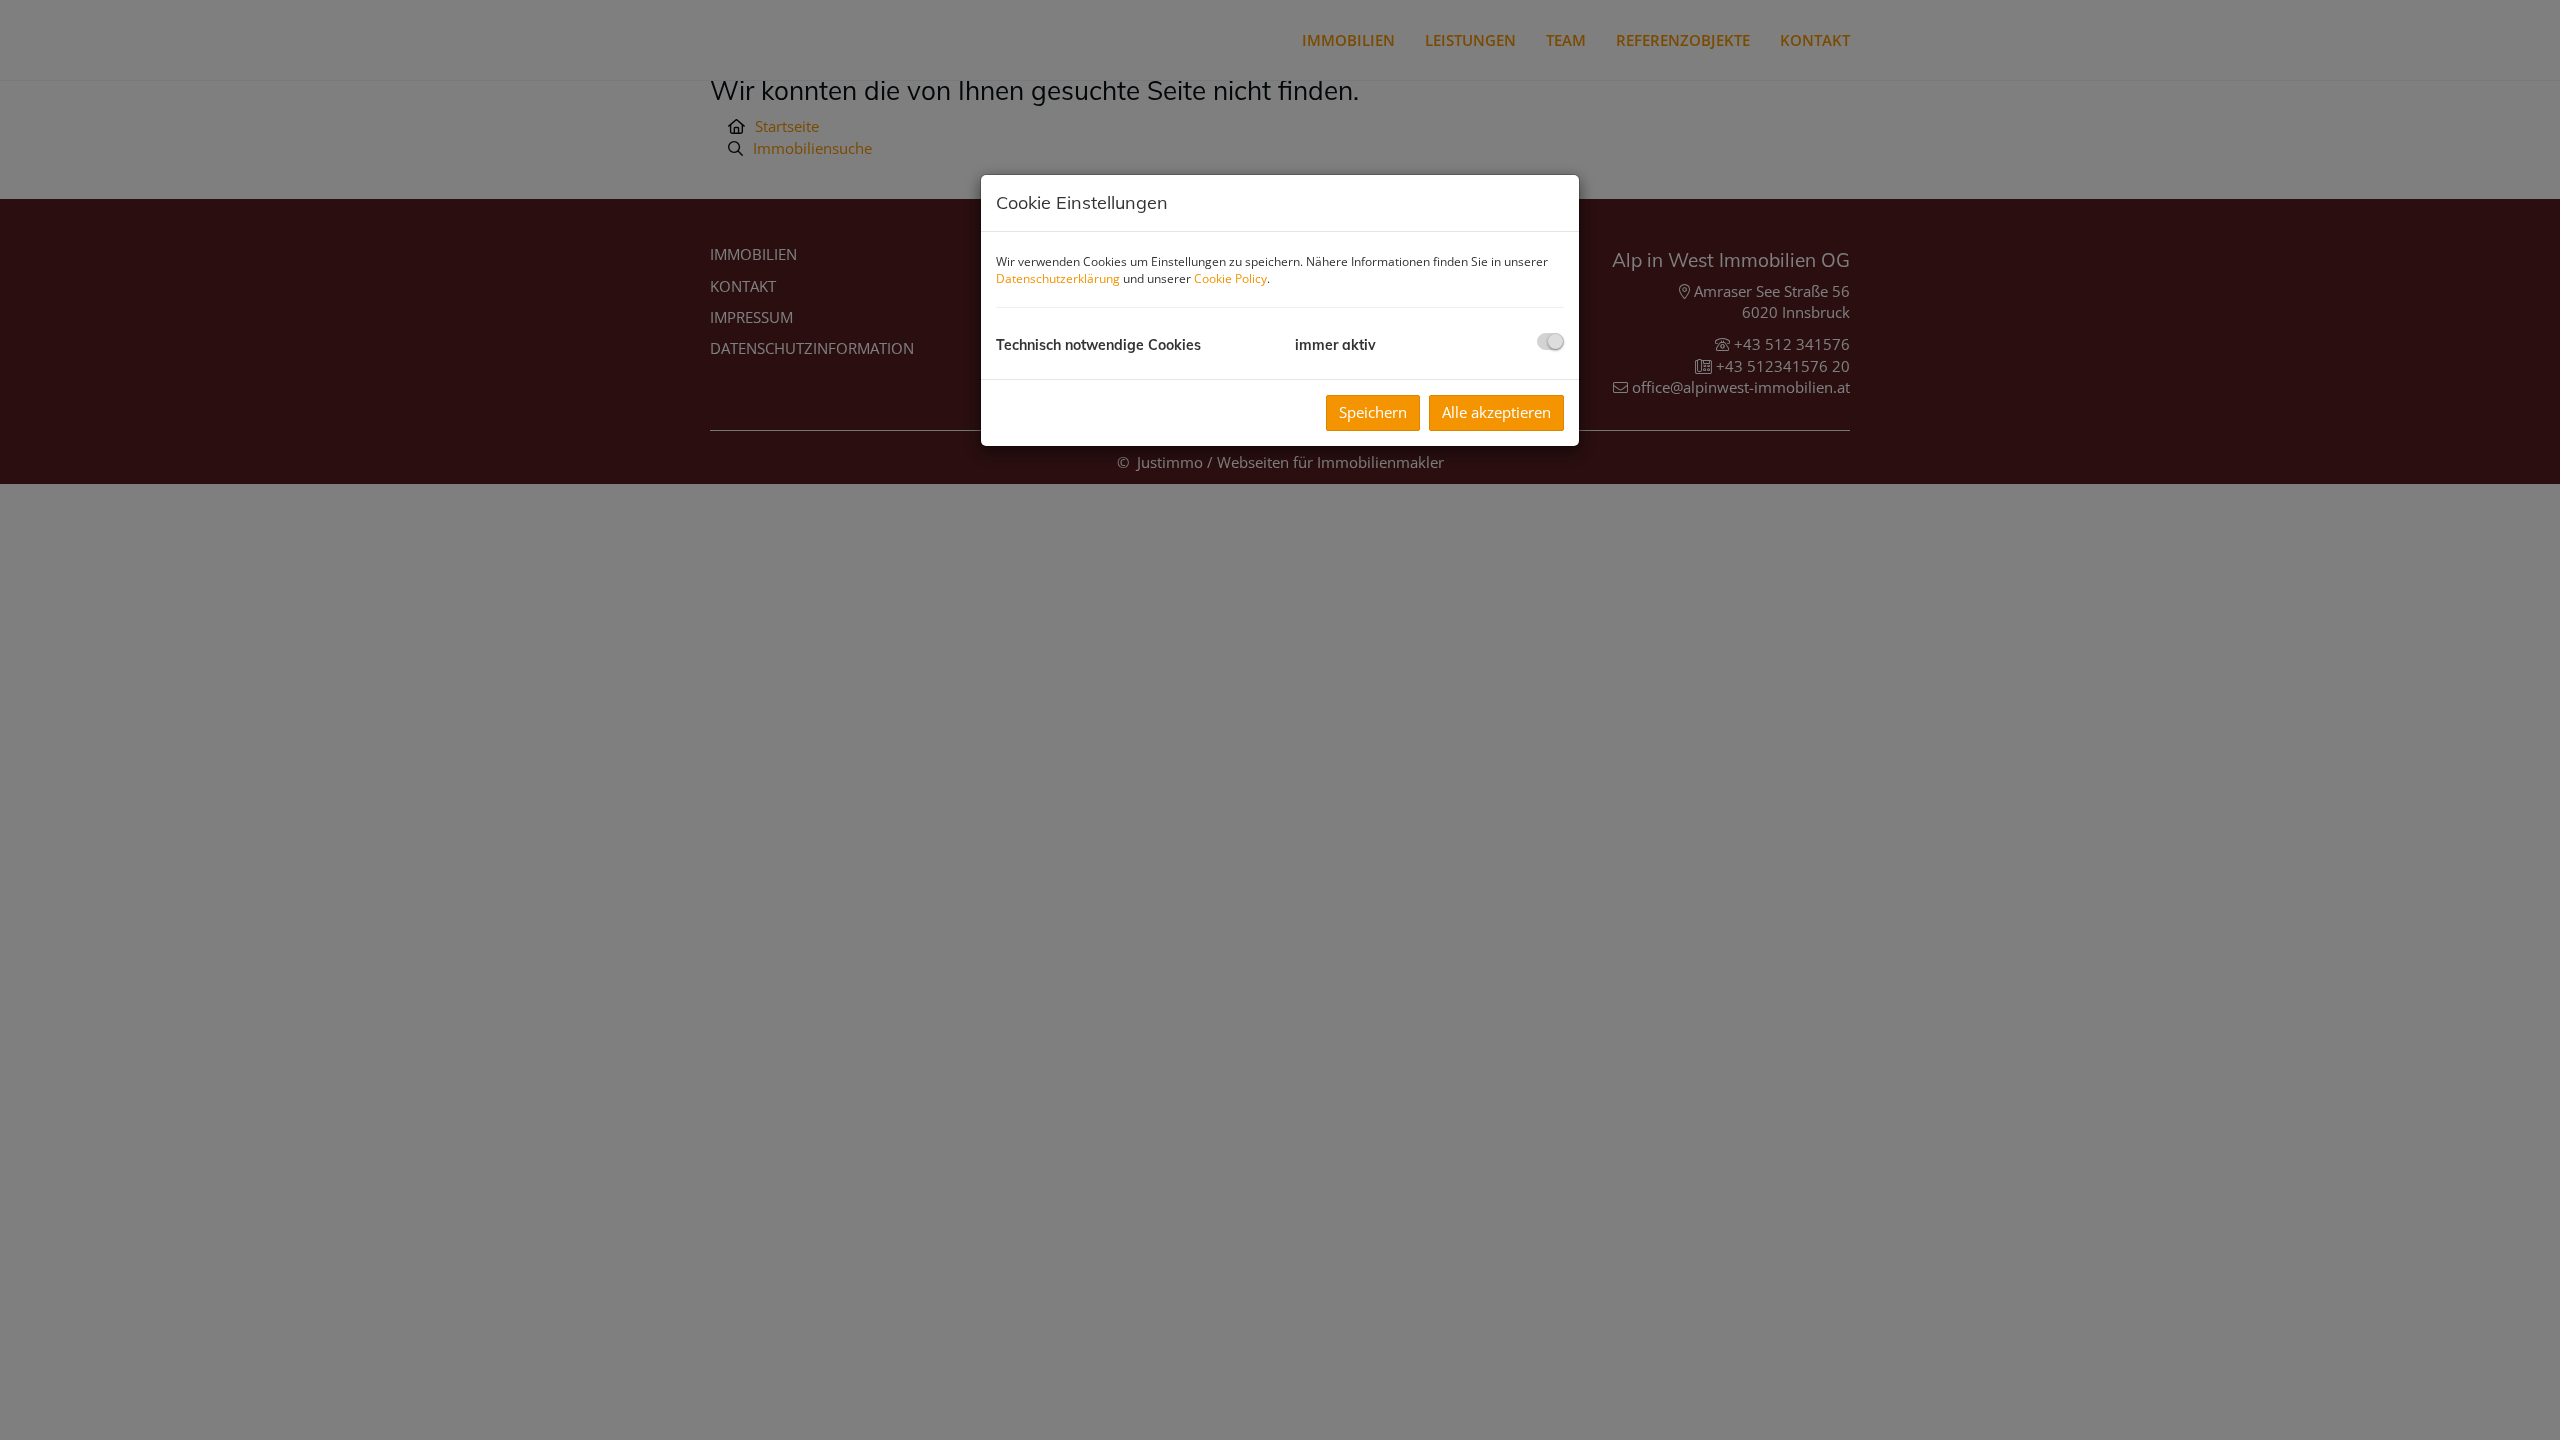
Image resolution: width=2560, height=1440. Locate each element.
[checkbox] (1550, 341)
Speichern (1373, 412)
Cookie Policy (1230, 278)
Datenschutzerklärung (1058, 278)
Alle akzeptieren (1496, 412)
